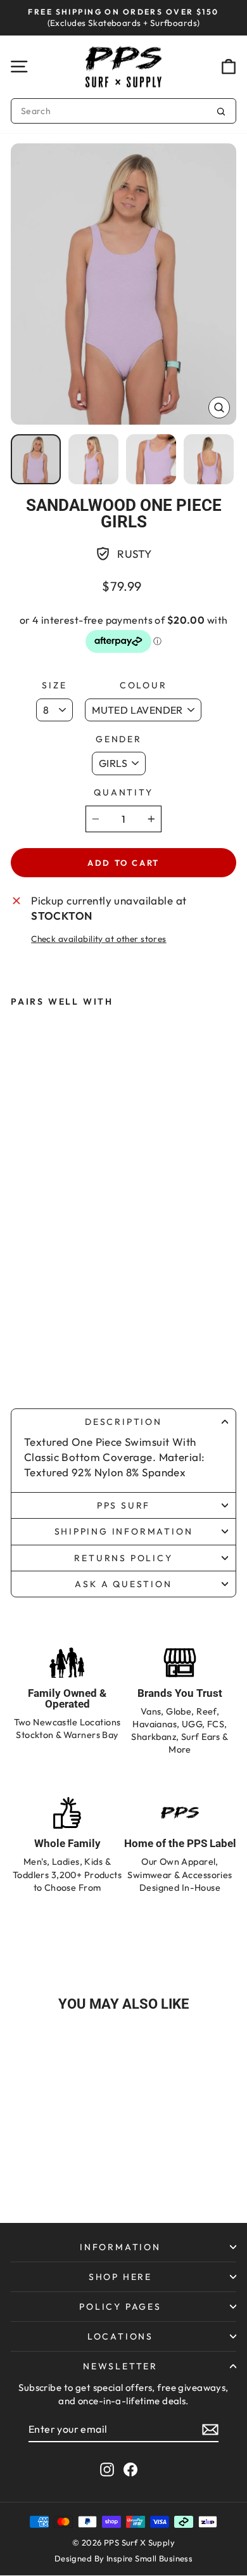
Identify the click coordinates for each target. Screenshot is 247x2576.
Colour (143, 685)
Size (54, 685)
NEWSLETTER (120, 2366)
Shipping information (124, 1531)
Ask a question (123, 1584)
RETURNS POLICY (123, 1558)
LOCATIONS (120, 2336)
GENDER (119, 739)
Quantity (123, 792)
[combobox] (123, 111)
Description (123, 1422)
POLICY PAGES (120, 2307)
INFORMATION (120, 2247)
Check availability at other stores (98, 939)
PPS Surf (123, 1505)
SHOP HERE (120, 2277)
